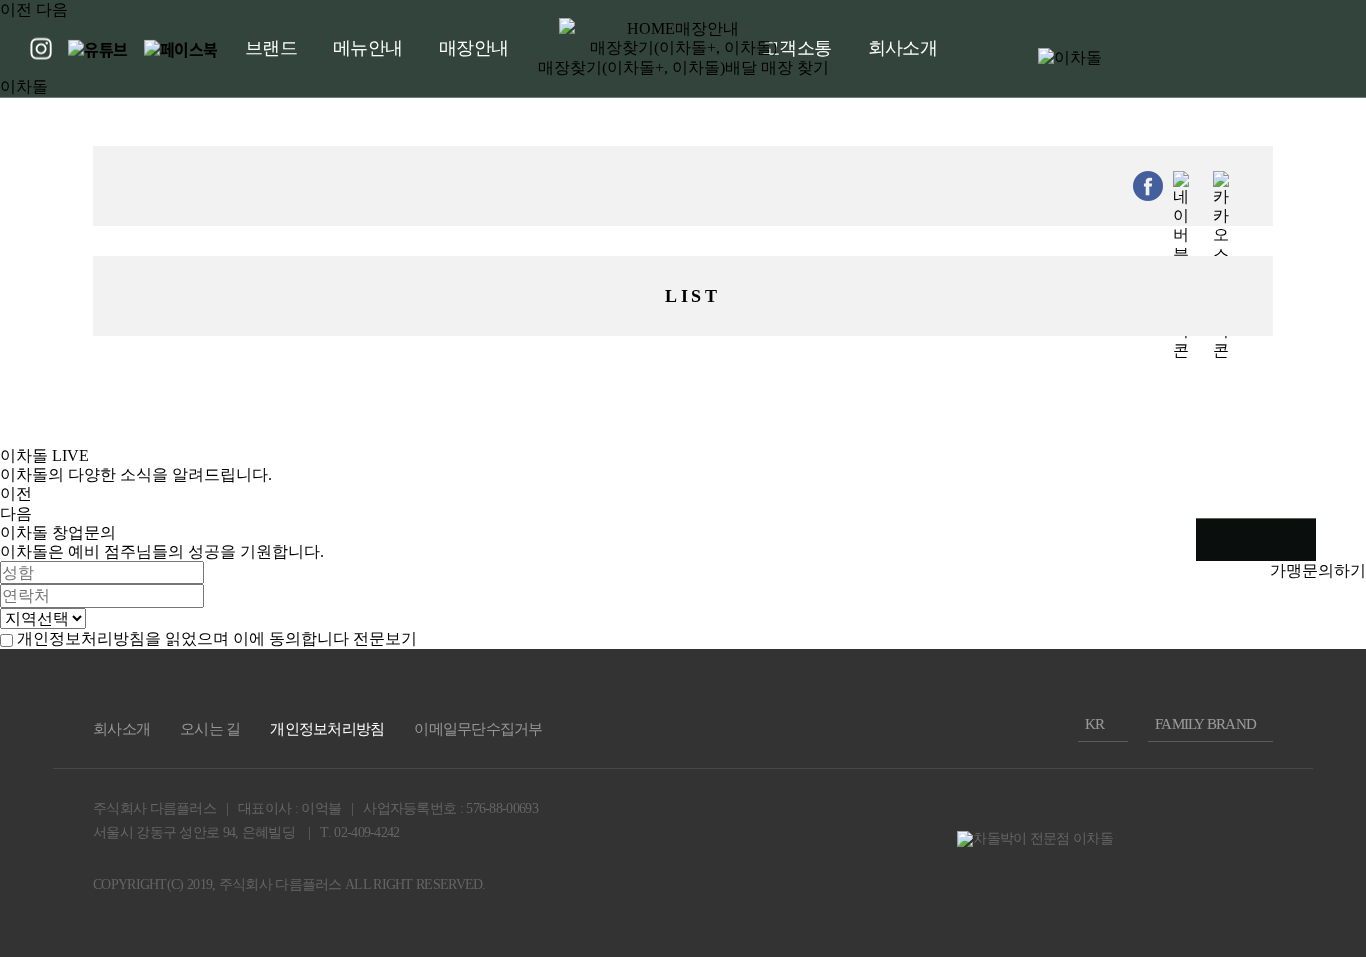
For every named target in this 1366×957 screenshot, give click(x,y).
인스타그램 (1218, 539)
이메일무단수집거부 (478, 729)
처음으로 (1256, 577)
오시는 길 (210, 729)
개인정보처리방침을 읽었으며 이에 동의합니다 (183, 638)
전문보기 (385, 638)
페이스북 (1299, 540)
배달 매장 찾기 (777, 67)
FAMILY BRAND (1205, 724)
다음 (52, 9)
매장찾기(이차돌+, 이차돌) (631, 67)
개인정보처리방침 (327, 729)
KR (1095, 724)
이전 (16, 9)
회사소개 (121, 729)
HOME (651, 28)
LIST (692, 296)
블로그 (1278, 540)
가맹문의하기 (1318, 570)
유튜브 (1249, 539)
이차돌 (24, 86)
